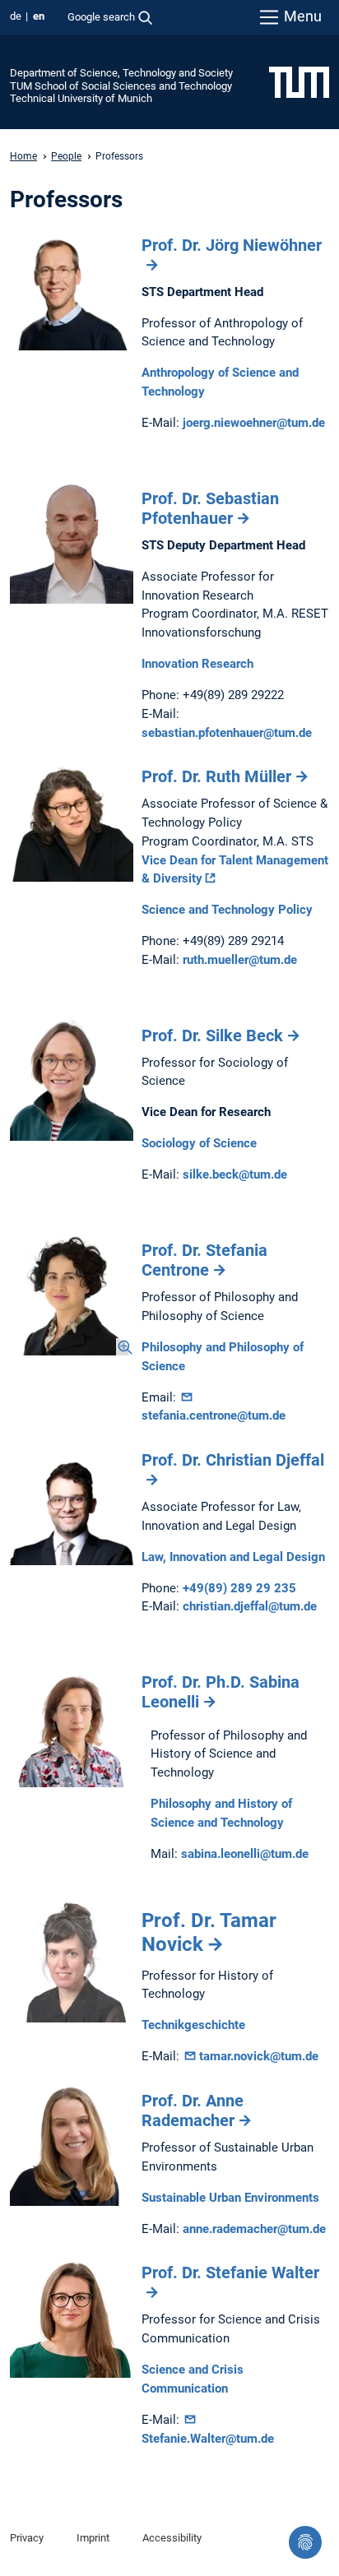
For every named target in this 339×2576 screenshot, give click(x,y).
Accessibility (172, 2538)
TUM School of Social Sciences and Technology (121, 86)
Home (23, 156)
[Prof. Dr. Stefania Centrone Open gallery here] (72, 1294)
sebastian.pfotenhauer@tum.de (227, 733)
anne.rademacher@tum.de (254, 2229)
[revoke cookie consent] (305, 2542)
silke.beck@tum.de (235, 1174)
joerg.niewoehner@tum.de (254, 423)
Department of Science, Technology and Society (121, 73)
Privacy (27, 2538)
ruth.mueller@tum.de (240, 960)
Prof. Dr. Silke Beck (212, 1035)
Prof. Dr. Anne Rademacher (193, 2110)
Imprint (93, 2538)
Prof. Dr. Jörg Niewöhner (232, 245)
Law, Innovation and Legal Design (233, 1557)
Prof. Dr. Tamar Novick (209, 1932)
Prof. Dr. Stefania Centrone (204, 1260)
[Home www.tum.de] (299, 81)
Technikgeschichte (193, 2025)
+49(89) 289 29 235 (239, 1588)
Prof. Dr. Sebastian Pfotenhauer (210, 508)
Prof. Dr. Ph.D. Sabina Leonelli (221, 1692)
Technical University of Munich (81, 98)
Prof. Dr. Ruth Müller (216, 776)
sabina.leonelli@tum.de (245, 1854)
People (66, 156)
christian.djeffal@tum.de (250, 1606)
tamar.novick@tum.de (259, 2056)
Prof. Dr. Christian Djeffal (233, 1460)
